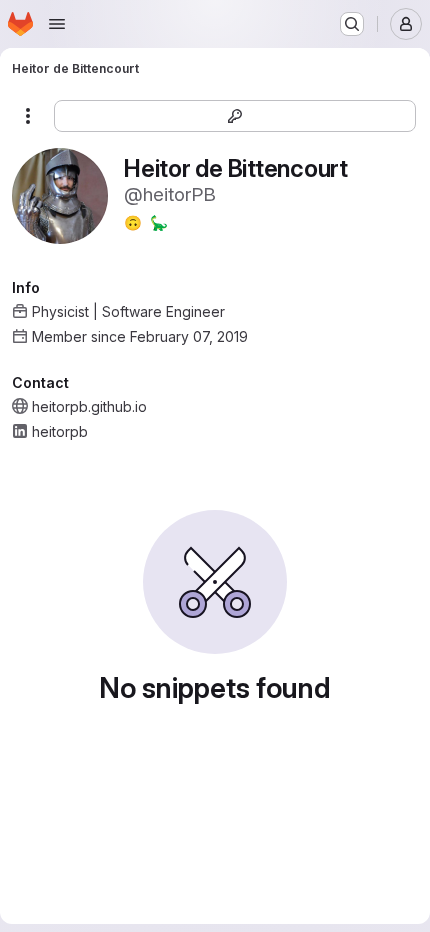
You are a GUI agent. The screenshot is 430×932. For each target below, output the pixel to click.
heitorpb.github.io (89, 406)
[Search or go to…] (352, 24)
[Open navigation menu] (57, 24)
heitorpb (60, 431)
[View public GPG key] (235, 116)
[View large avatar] (60, 194)
